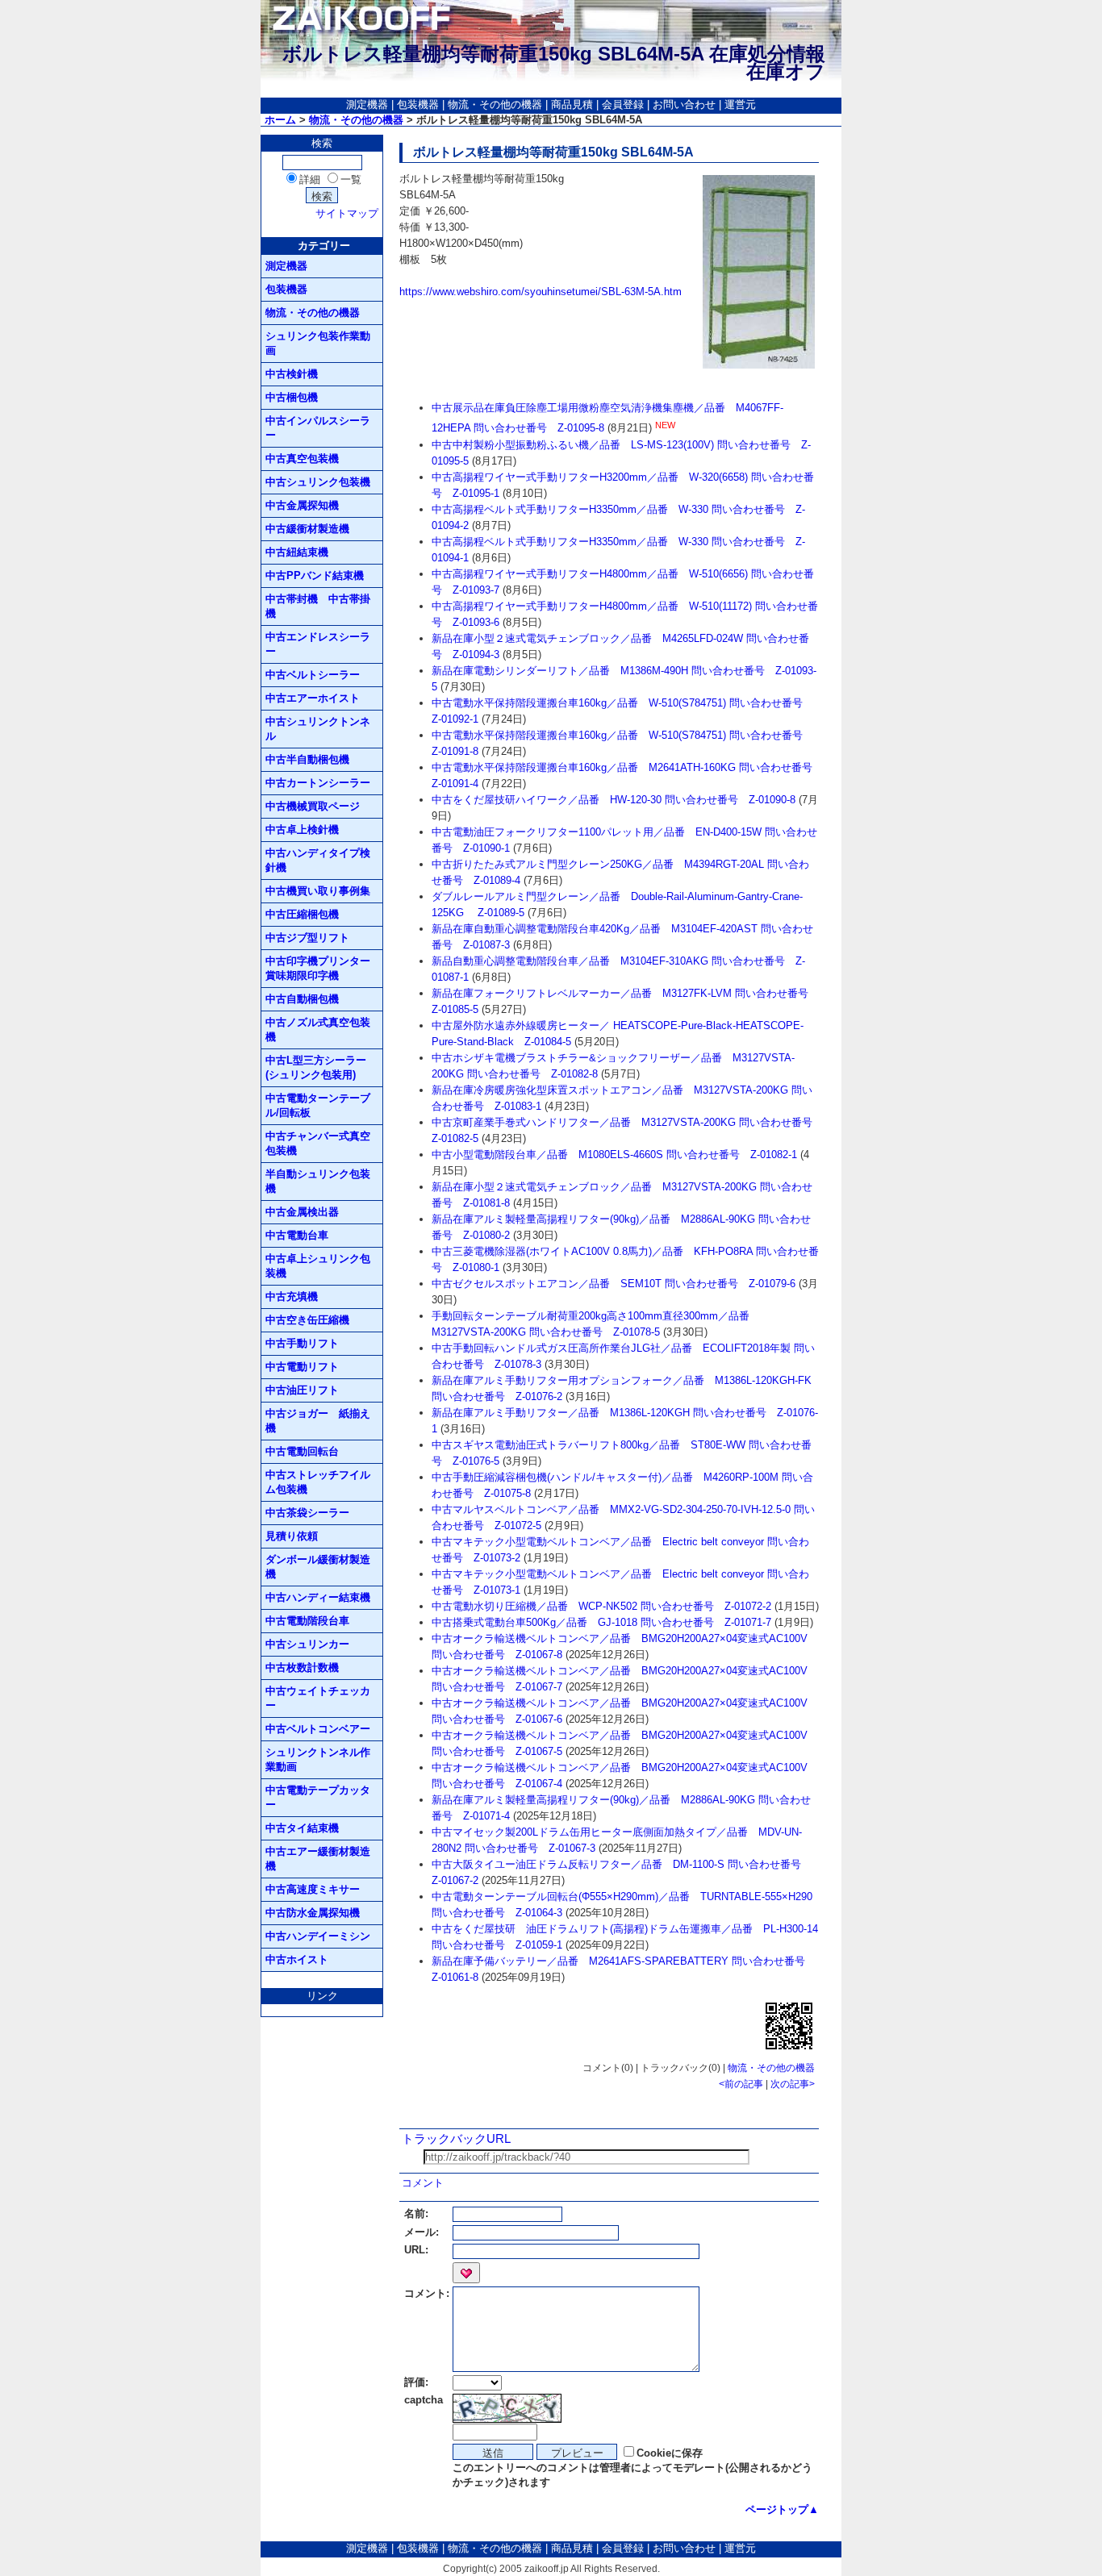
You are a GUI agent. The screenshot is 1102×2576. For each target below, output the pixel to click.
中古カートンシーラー (318, 783)
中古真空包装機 (302, 459)
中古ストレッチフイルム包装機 (318, 1482)
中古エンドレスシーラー (318, 644)
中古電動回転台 (302, 1451)
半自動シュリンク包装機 (318, 1181)
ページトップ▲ (782, 2509)
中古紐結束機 (297, 552)
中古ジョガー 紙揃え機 (318, 1421)
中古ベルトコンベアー (318, 1729)
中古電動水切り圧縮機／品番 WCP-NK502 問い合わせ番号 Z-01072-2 (601, 1606)
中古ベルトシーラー (313, 675)
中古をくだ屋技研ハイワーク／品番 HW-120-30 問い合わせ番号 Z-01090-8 (614, 800)
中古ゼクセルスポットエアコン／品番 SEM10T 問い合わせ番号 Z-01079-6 (614, 1284)
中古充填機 (292, 1296)
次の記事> (793, 2084)
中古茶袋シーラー (307, 1513)
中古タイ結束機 (302, 1828)
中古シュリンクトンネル (318, 729)
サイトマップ (347, 213)
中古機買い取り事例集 (318, 891)
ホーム (280, 120)
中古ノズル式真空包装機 (318, 1030)
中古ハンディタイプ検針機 (318, 860)
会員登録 (623, 104)
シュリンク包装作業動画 (318, 343)
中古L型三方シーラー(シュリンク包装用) (316, 1067)
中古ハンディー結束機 (318, 1597)
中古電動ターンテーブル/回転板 (318, 1105)
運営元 (740, 104)
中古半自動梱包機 (307, 759)
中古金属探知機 (302, 505)
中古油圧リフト (302, 1390)
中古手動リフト (302, 1343)
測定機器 (367, 104)
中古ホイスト (297, 1959)
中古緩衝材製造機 (307, 529)
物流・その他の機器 (495, 104)
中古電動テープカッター (318, 1797)
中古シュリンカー (307, 1644)
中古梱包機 (292, 397)
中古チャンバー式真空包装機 (318, 1143)
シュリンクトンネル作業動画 (318, 1759)
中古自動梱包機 (302, 999)
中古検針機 (292, 374)
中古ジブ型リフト (307, 938)
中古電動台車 (297, 1235)
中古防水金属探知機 (313, 1913)
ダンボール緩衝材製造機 (318, 1567)
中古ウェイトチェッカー (318, 1698)
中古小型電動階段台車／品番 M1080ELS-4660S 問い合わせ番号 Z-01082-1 (614, 1155)
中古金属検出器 (302, 1212)
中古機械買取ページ (313, 806)
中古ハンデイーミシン (318, 1936)
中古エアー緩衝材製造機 (318, 1859)
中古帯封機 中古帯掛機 (318, 606)
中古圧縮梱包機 (302, 914)
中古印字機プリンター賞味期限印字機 (318, 968)
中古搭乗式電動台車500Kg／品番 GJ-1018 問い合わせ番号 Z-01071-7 (601, 1622)
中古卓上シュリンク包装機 (318, 1266)
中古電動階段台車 (307, 1621)
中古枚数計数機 (302, 1667)
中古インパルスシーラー (318, 428)
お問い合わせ (684, 104)
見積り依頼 (292, 1536)
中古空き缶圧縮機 (307, 1320)
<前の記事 (741, 2084)
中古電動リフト (302, 1367)
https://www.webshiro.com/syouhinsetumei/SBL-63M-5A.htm (541, 292)
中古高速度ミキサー (313, 1889)
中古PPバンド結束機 (315, 575)
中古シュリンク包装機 (318, 482)
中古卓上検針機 (302, 829)
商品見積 (572, 104)
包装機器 (418, 104)
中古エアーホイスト (313, 698)
